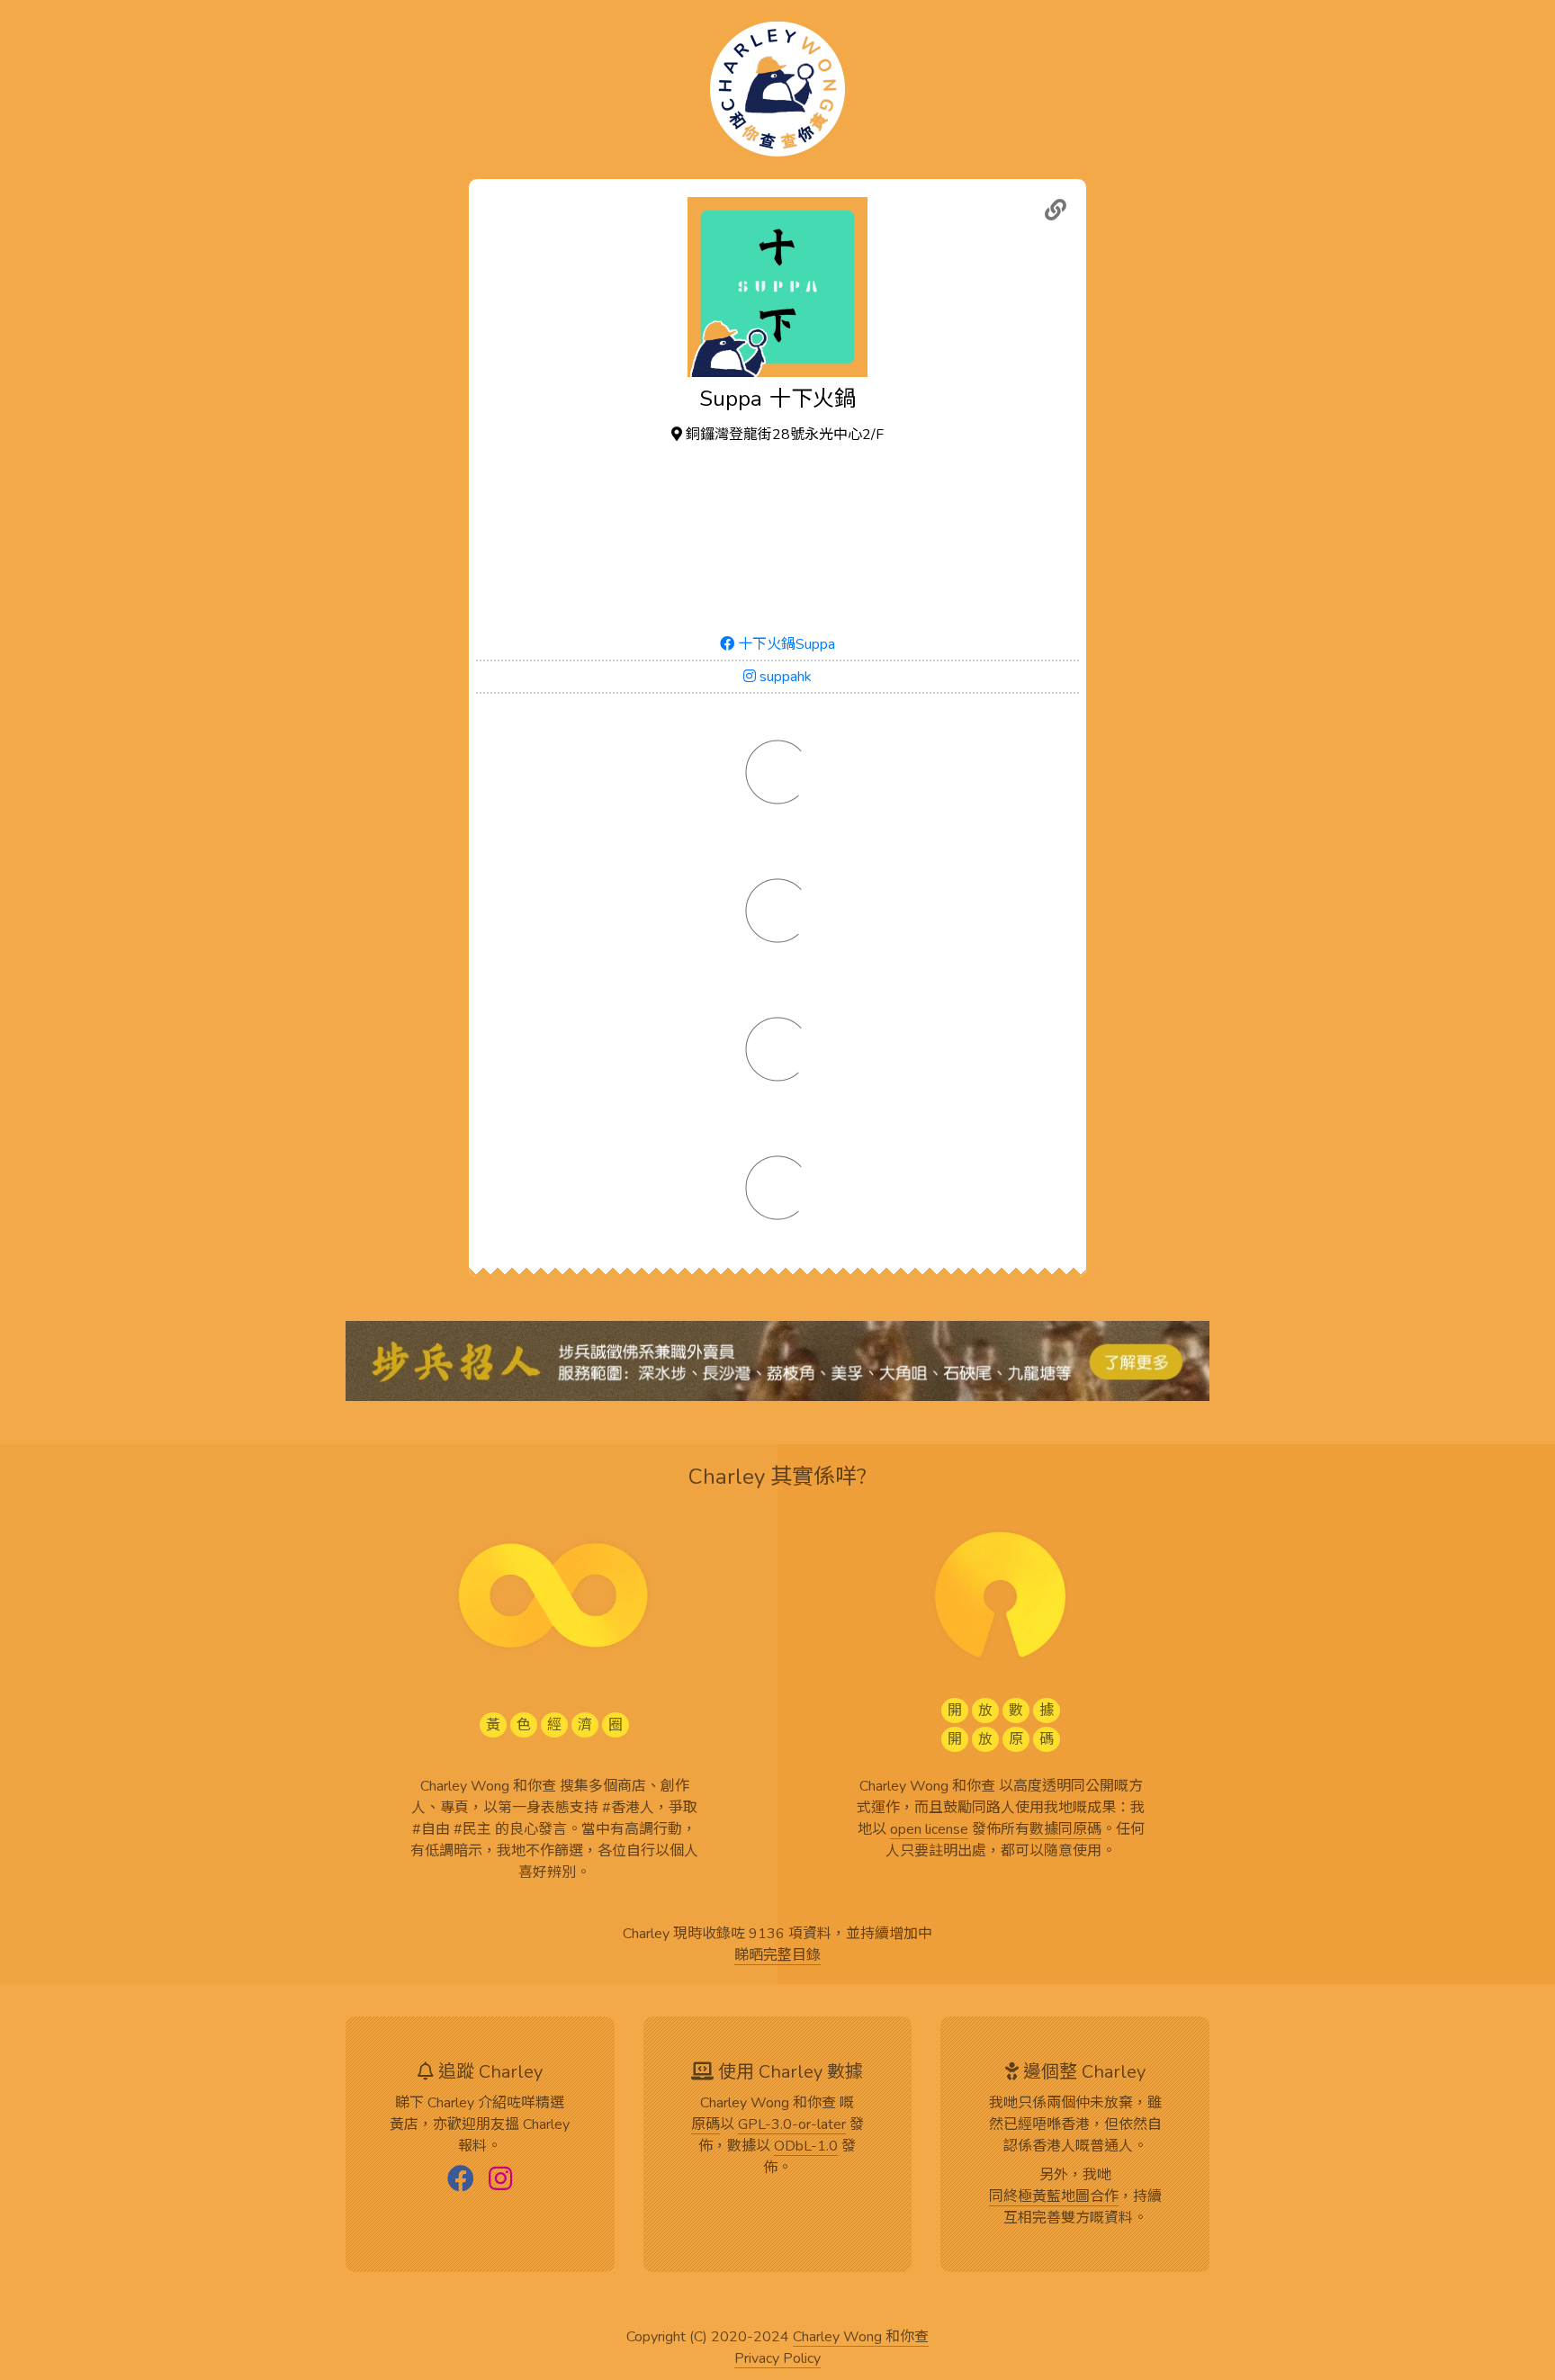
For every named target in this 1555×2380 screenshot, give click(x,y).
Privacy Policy (777, 2359)
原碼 (706, 2125)
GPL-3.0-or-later (792, 2125)
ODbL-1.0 (806, 2147)
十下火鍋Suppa (785, 644)
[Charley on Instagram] (500, 2180)
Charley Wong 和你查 (861, 2338)
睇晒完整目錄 (777, 1956)
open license (929, 1830)
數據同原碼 (1065, 1830)
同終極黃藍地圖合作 (1054, 2197)
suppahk (784, 677)
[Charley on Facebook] (461, 2180)
